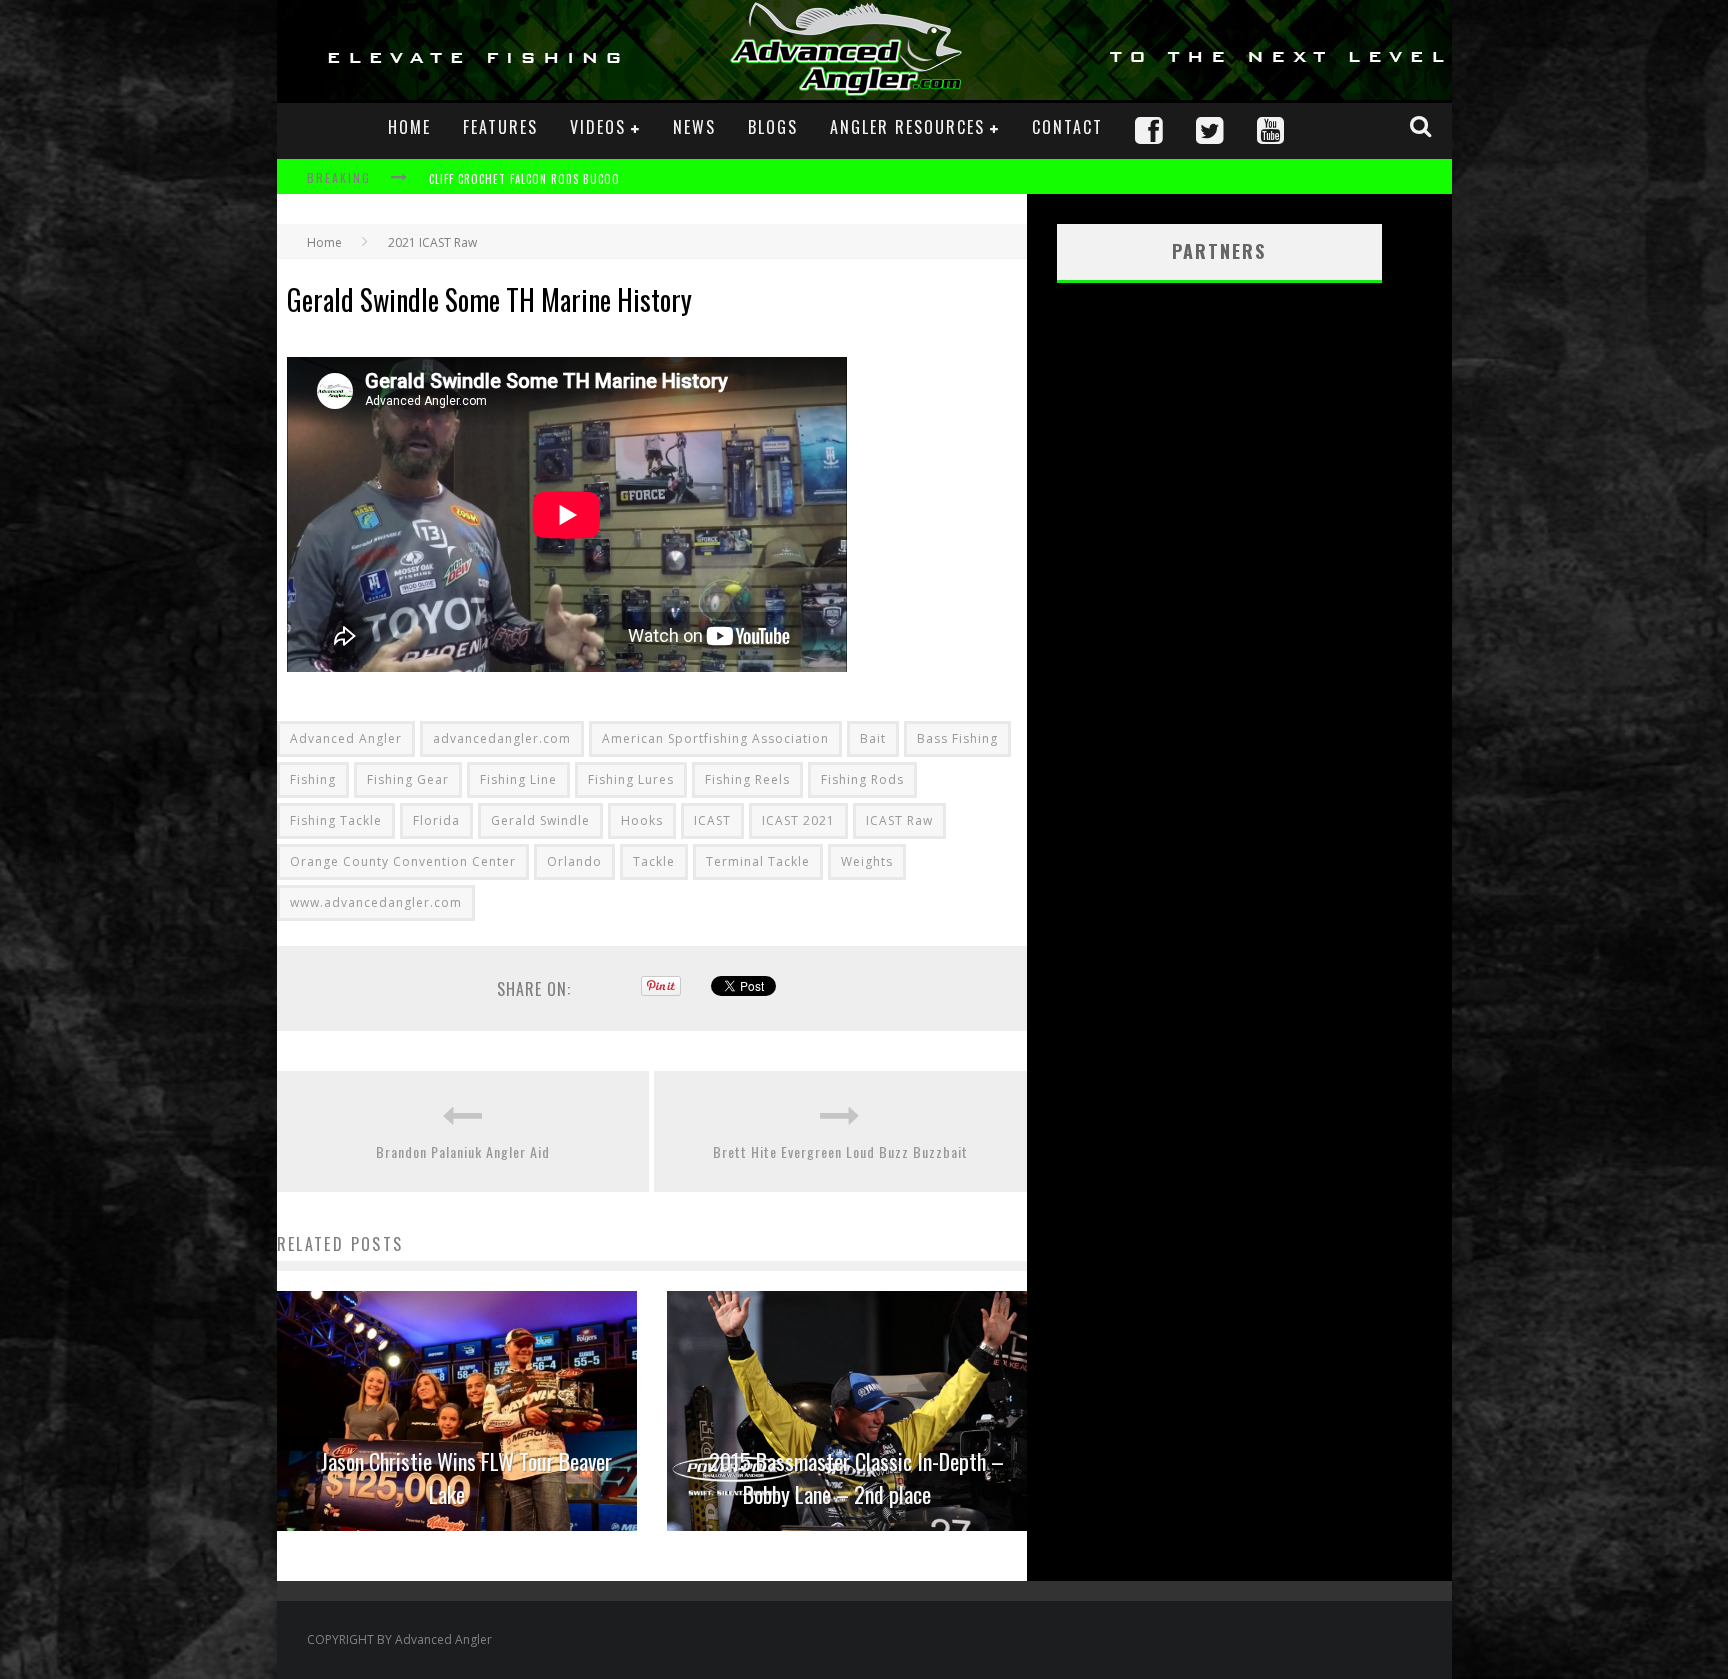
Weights (867, 861)
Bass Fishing (957, 738)
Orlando (574, 861)
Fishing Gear (408, 779)
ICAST (712, 820)
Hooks (642, 820)
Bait (873, 738)
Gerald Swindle (540, 820)
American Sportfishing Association (715, 738)
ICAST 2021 (798, 820)
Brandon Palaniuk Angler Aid (463, 1151)
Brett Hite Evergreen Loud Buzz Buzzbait (840, 1151)
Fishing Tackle (336, 820)
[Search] (1423, 126)
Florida (436, 820)
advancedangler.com (502, 738)
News (694, 127)
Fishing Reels (747, 779)
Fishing (313, 779)
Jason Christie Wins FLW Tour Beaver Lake (466, 1477)
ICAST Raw (899, 820)
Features (500, 127)
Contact (1067, 127)
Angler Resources (907, 127)
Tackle (654, 861)
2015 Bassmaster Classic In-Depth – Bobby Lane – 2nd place (856, 1477)
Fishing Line (518, 779)
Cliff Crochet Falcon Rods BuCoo (524, 179)
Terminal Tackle (758, 861)
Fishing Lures (631, 779)
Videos (598, 127)
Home (409, 127)
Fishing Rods (862, 779)
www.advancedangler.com (376, 902)
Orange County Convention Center (403, 861)
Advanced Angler (346, 738)
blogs (773, 127)
